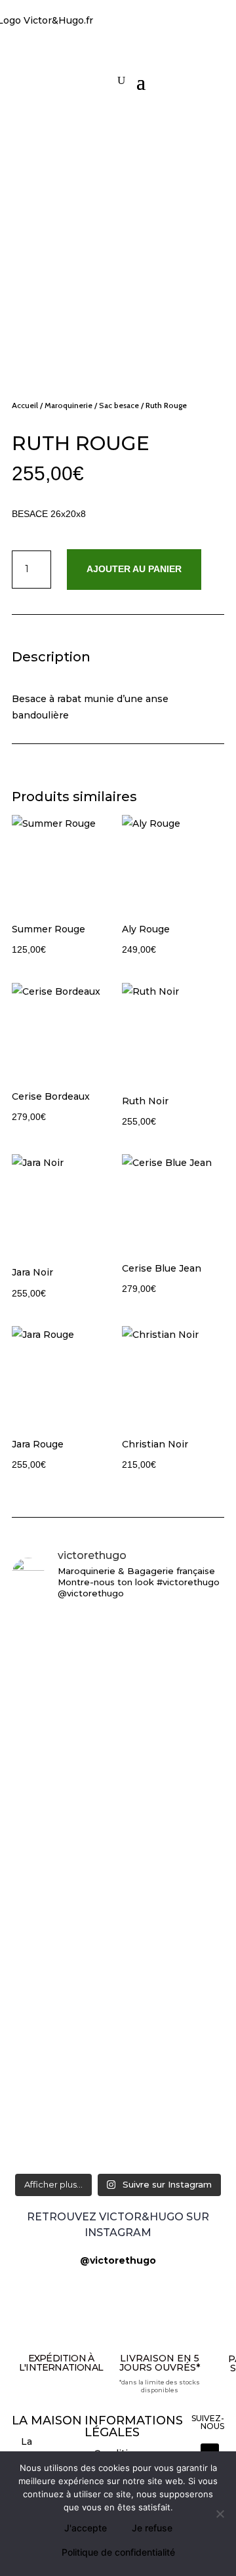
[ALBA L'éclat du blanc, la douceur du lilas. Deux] (118, 1631)
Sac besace (119, 405)
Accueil (25, 405)
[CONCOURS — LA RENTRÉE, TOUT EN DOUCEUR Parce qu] (118, 1801)
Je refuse (152, 2528)
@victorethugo (118, 2260)
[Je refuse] (220, 2514)
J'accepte (86, 2528)
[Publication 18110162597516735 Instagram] (118, 2086)
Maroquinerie (69, 405)
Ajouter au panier (134, 569)
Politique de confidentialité (118, 2552)
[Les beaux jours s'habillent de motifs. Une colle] (118, 1979)
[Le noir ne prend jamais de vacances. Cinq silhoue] (118, 2040)
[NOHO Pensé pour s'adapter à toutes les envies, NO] (118, 2131)
